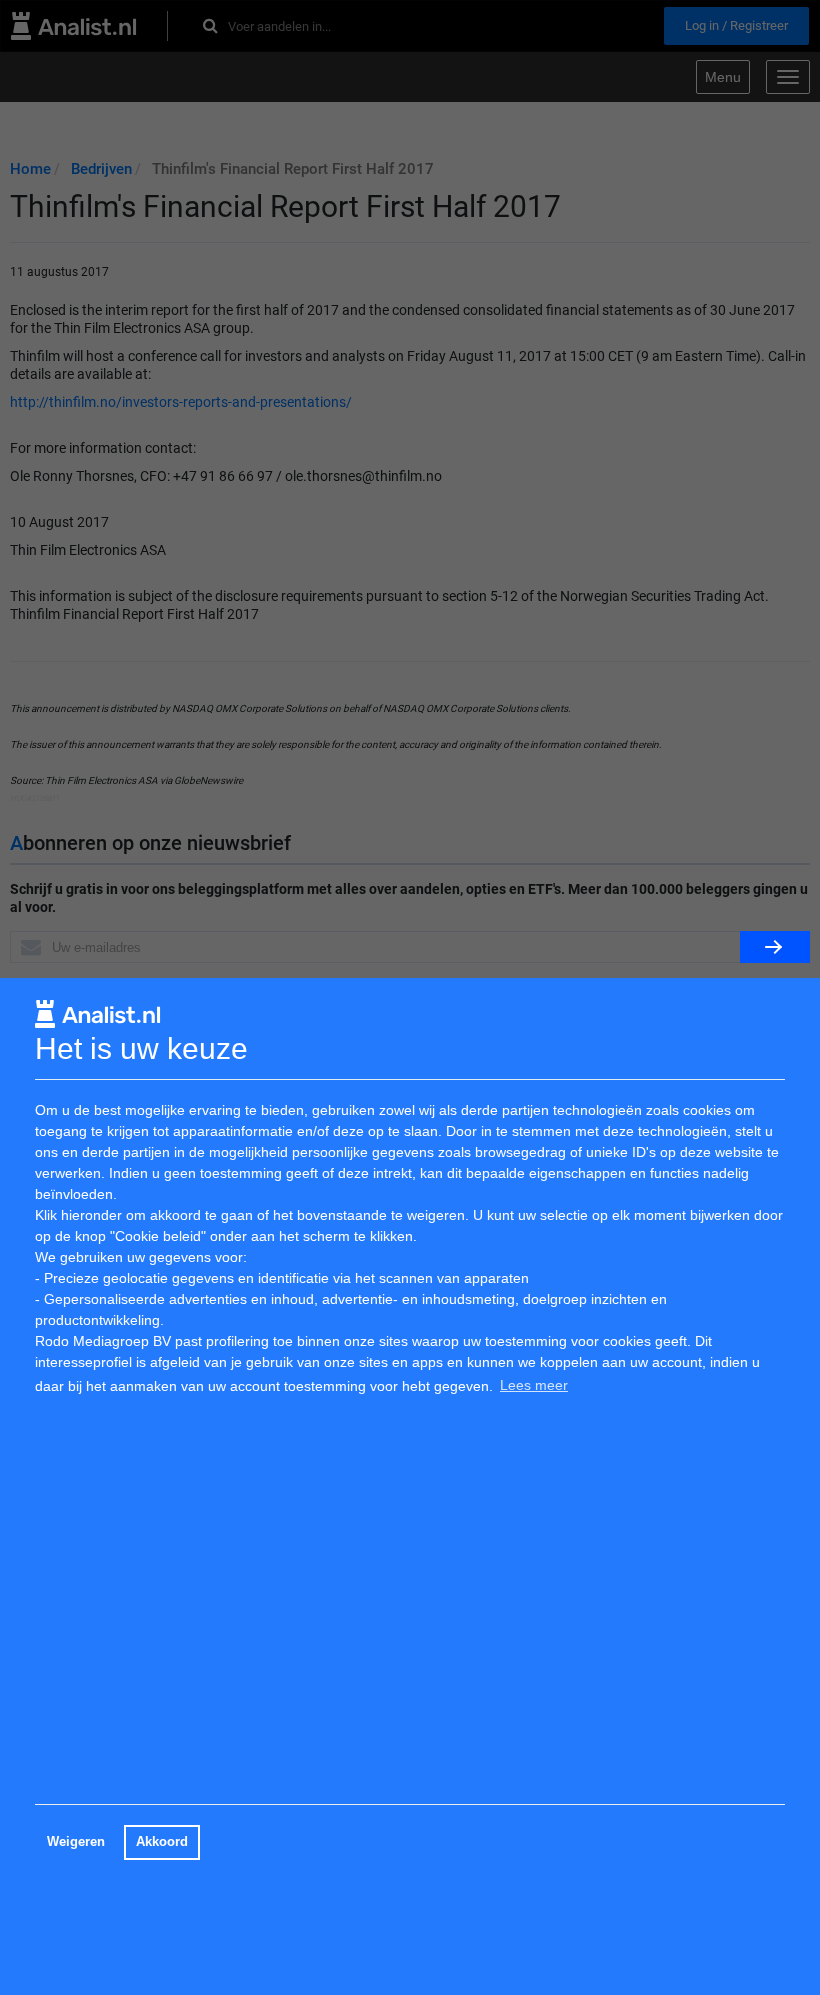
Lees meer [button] (534, 1385)
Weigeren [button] (76, 1842)
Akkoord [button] (162, 1842)
